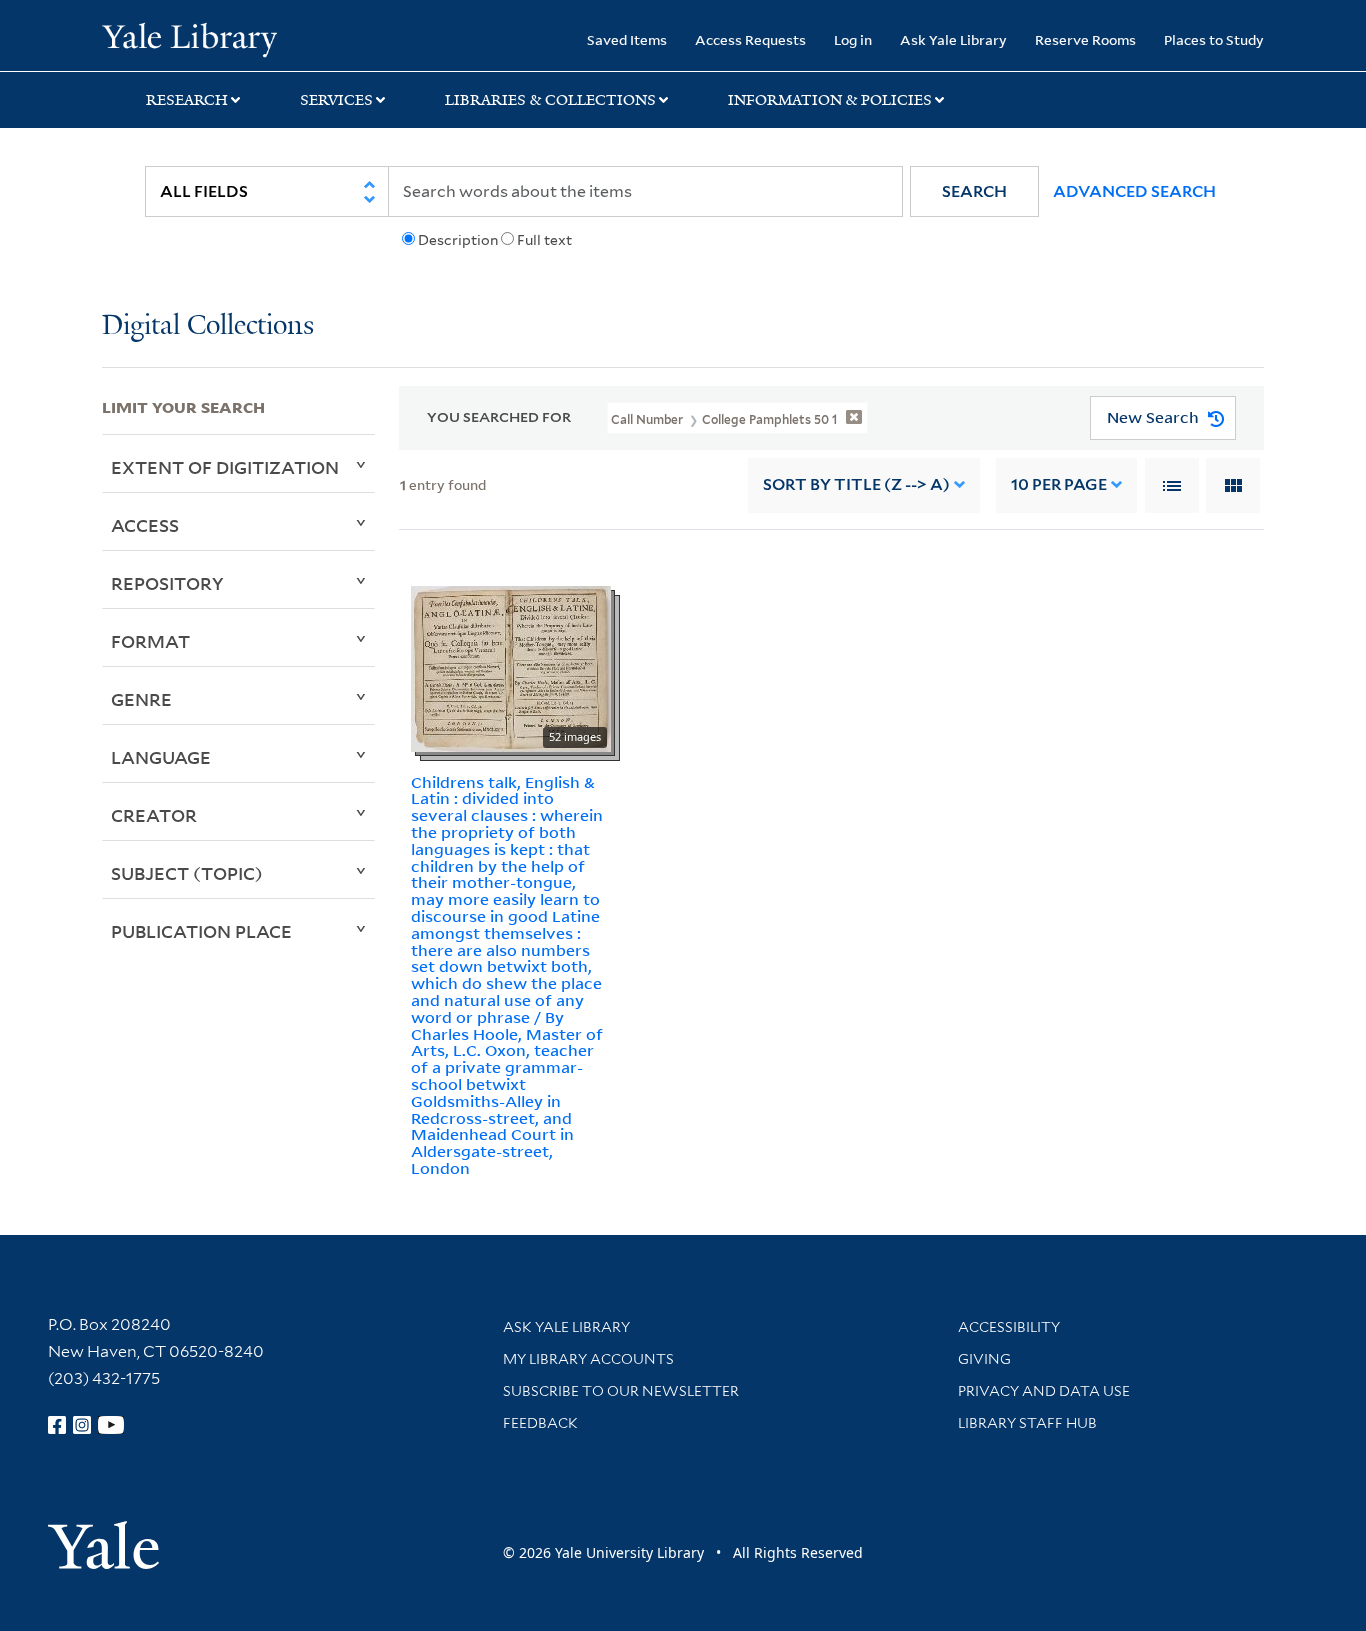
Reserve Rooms (1085, 39)
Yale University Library (189, 38)
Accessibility (1009, 1327)
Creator (154, 815)
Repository (167, 583)
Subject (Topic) (187, 873)
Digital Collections (208, 326)
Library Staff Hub (1027, 1423)
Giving (984, 1359)
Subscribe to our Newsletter (621, 1391)
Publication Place (201, 931)
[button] (974, 191)
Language (161, 757)
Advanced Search (1134, 191)
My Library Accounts (588, 1359)
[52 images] (511, 667)
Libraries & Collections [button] (550, 100)
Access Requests (750, 39)
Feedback (540, 1423)
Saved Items (627, 39)
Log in (853, 39)
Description (458, 240)
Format (150, 641)
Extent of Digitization (225, 467)
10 (1059, 484)
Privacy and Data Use (1044, 1391)
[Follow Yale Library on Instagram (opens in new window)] (82, 1425)
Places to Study (1214, 39)
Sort (856, 484)
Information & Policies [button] (830, 100)
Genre (141, 699)
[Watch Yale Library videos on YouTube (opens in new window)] (111, 1425)
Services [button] (336, 100)
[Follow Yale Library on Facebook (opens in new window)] (57, 1425)
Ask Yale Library (953, 39)
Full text (544, 240)
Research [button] (187, 100)
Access (145, 525)
